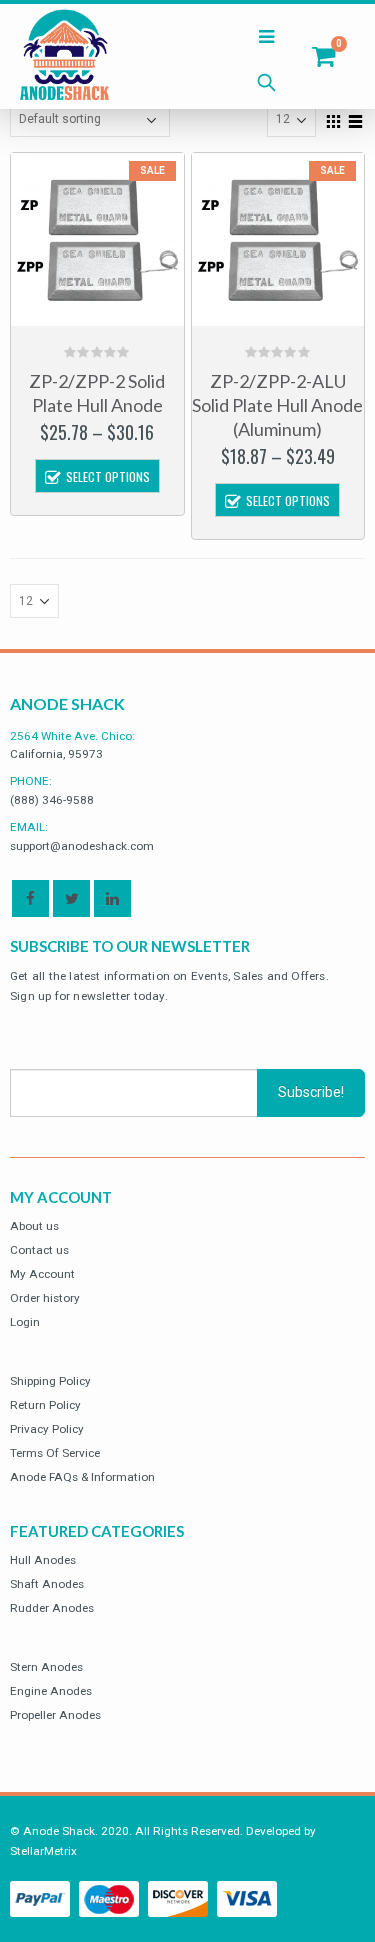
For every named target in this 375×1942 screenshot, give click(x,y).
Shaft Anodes (47, 1584)
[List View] (356, 119)
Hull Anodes (43, 1560)
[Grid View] (334, 119)
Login (25, 1322)
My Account (42, 1274)
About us (34, 1226)
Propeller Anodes (55, 1715)
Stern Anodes (46, 1667)
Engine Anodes (51, 1691)
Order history (45, 1298)
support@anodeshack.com (82, 846)
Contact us (39, 1250)
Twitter (71, 898)
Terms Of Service (55, 1453)
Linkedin (112, 898)
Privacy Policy (47, 1429)
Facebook (30, 898)
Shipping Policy (50, 1381)
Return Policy (45, 1405)
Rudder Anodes (52, 1608)
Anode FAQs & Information (82, 1477)
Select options (108, 476)
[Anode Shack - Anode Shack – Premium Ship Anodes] (65, 56)
